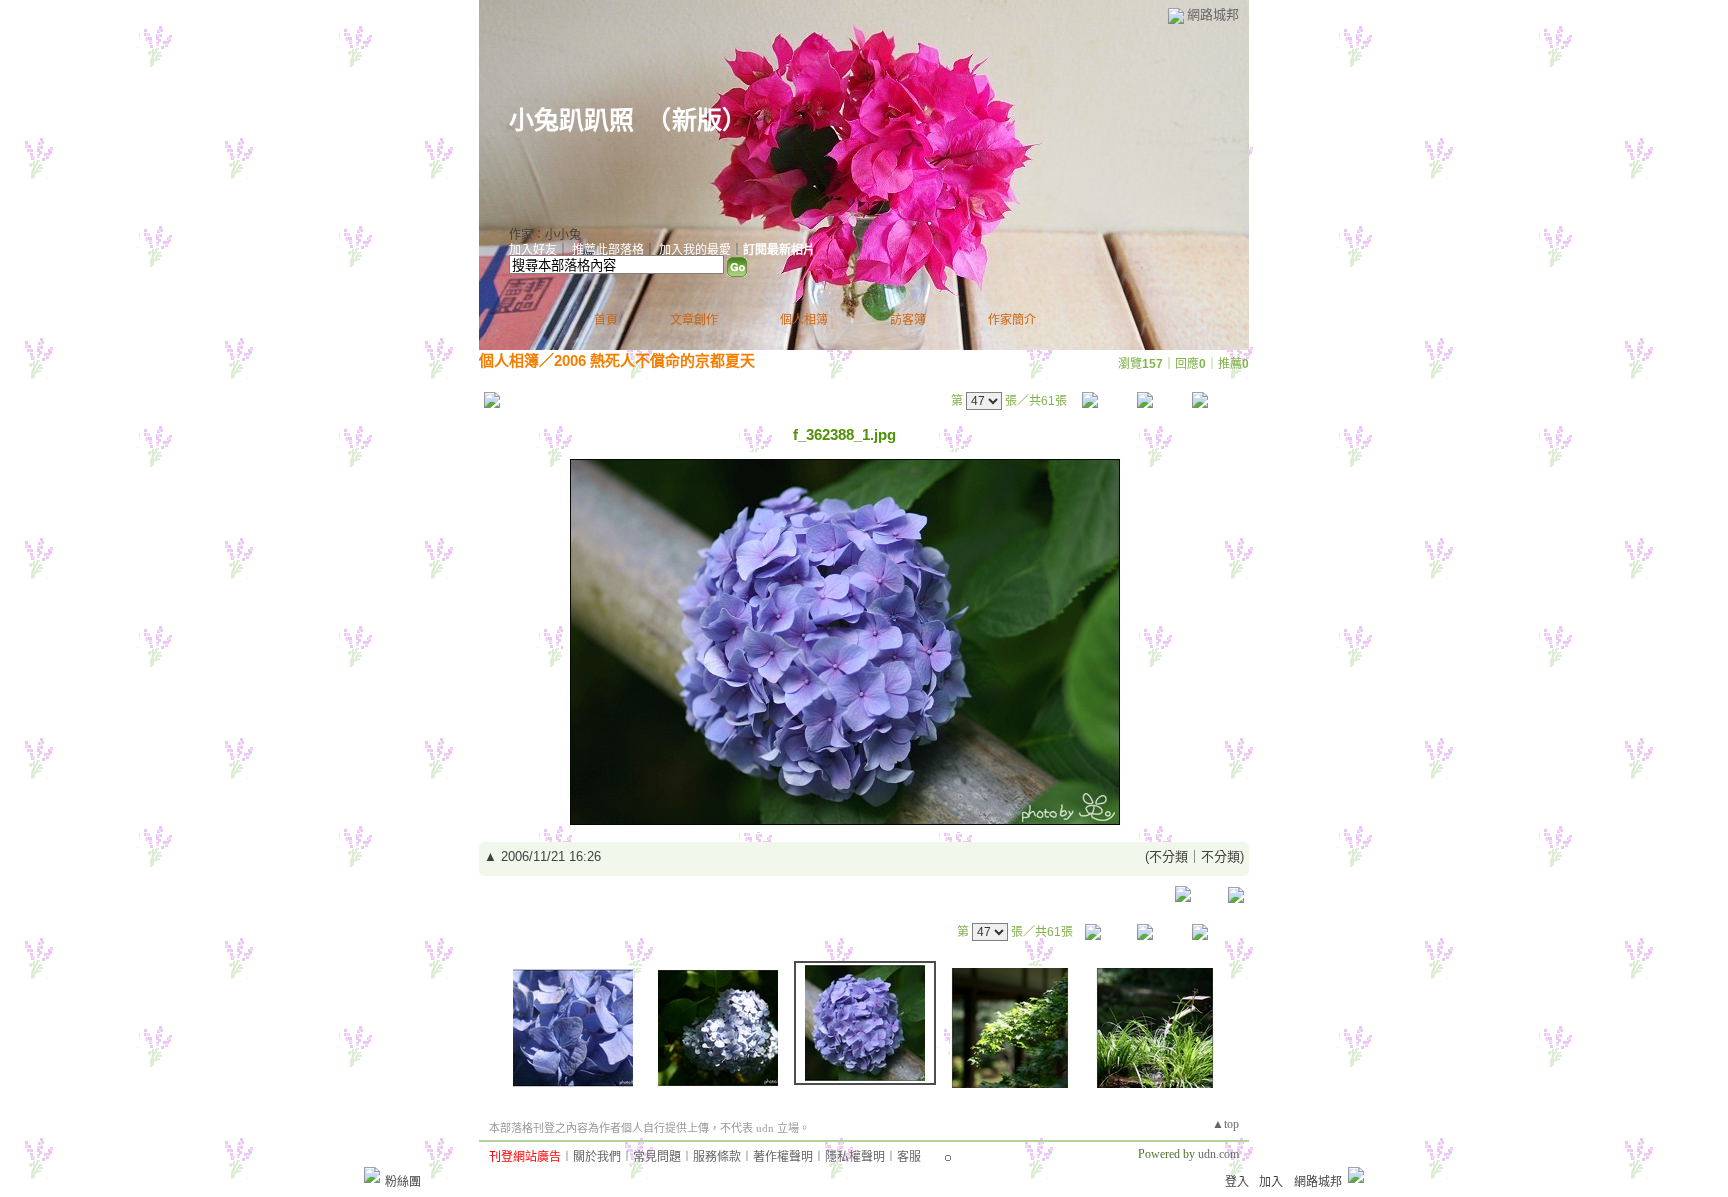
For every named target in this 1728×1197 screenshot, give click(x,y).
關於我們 (597, 1157)
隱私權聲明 (855, 1157)
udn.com (1218, 1154)
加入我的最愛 (695, 250)
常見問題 (657, 1157)
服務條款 (717, 1157)
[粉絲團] (372, 1175)
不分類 (1168, 856)
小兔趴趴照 (571, 120)
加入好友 (533, 250)
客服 (909, 1157)
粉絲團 (403, 1182)
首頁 (606, 320)
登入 (1237, 1182)
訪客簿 (908, 320)
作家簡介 (1012, 320)
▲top (1225, 1124)
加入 (1271, 1182)
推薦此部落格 (608, 250)
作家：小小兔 (545, 235)
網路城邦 (1213, 14)
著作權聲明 (783, 1157)
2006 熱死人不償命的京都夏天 (654, 360)
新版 (697, 120)
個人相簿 (804, 320)
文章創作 (694, 320)
